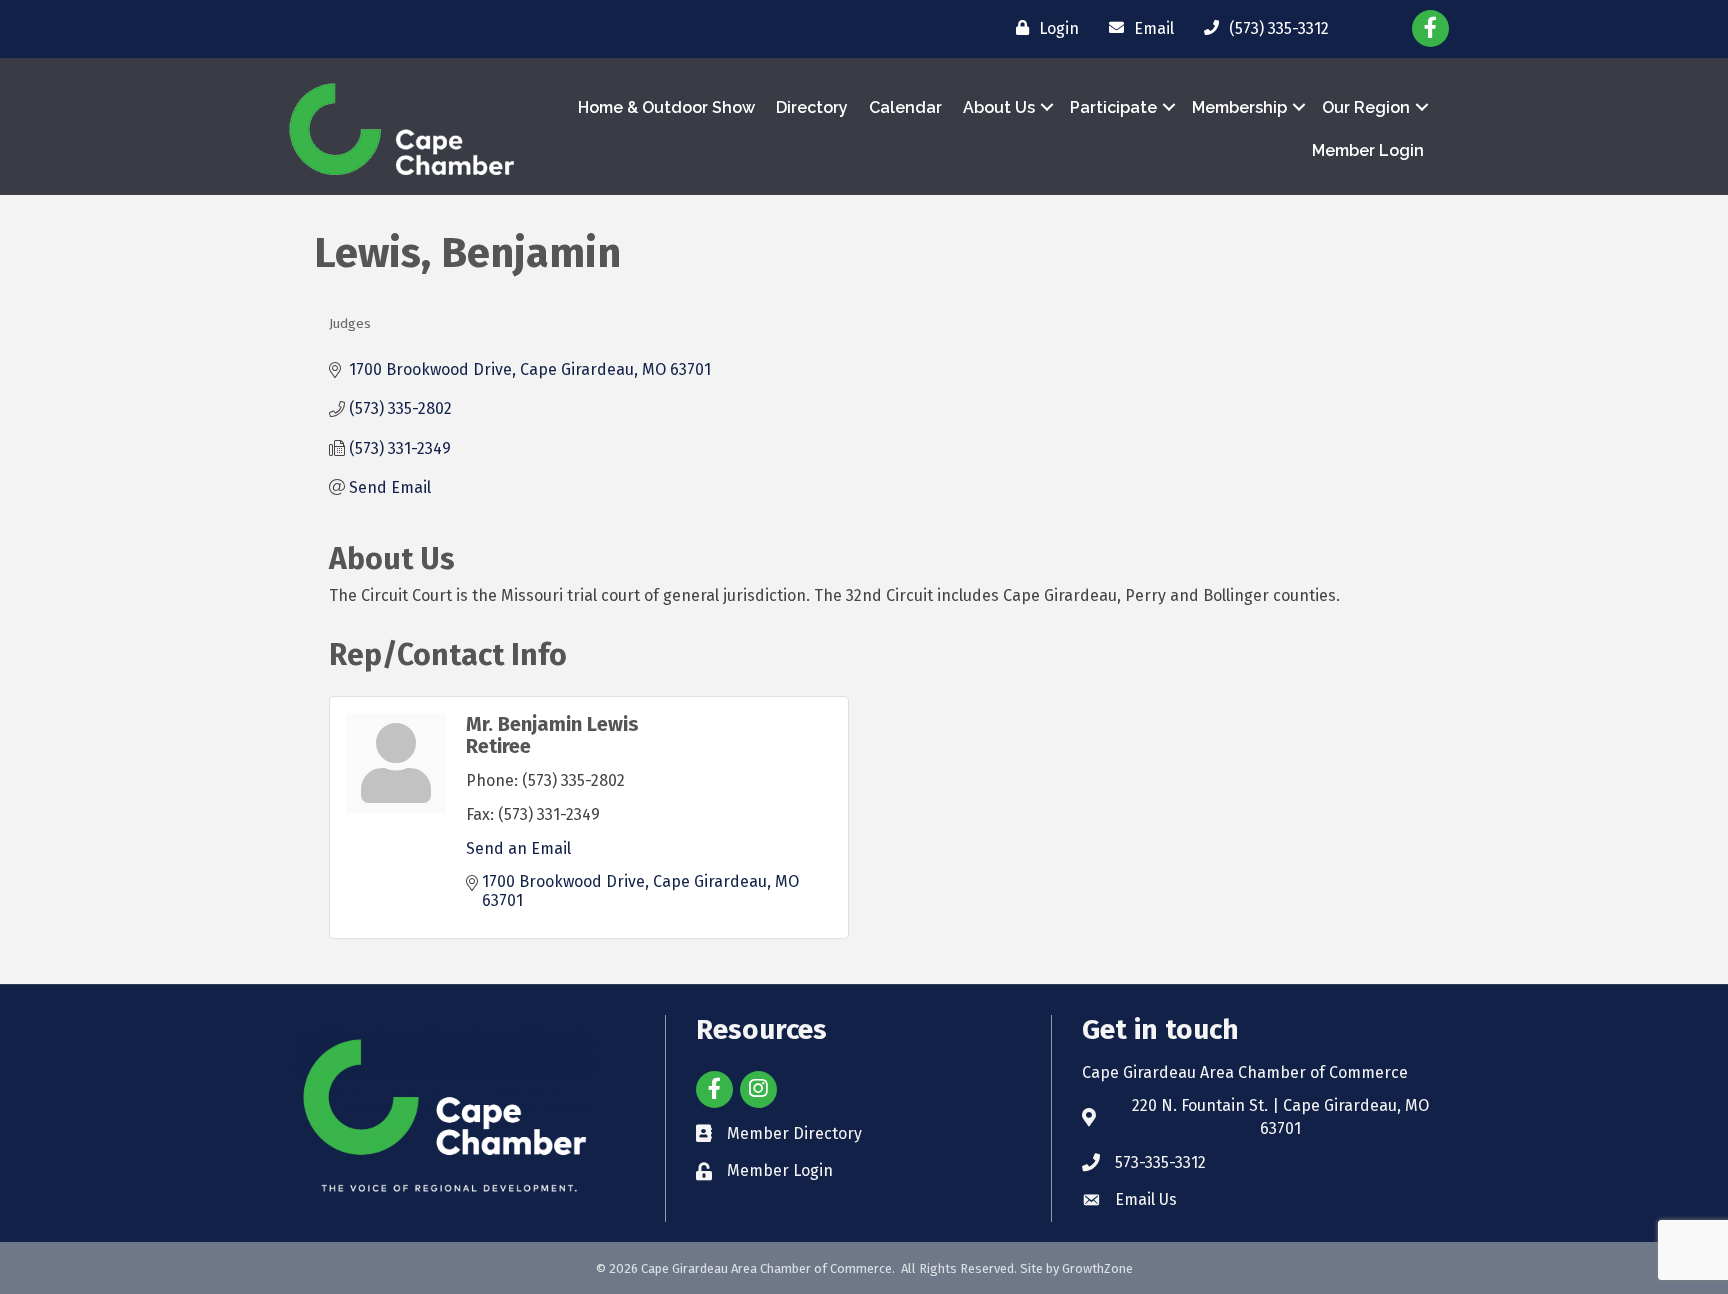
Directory (812, 107)
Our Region (1366, 107)
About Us (999, 107)
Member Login (1368, 150)
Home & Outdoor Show (666, 107)
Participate (1113, 107)
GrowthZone (1097, 1268)
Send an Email (518, 848)
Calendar (905, 107)
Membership (1239, 107)
